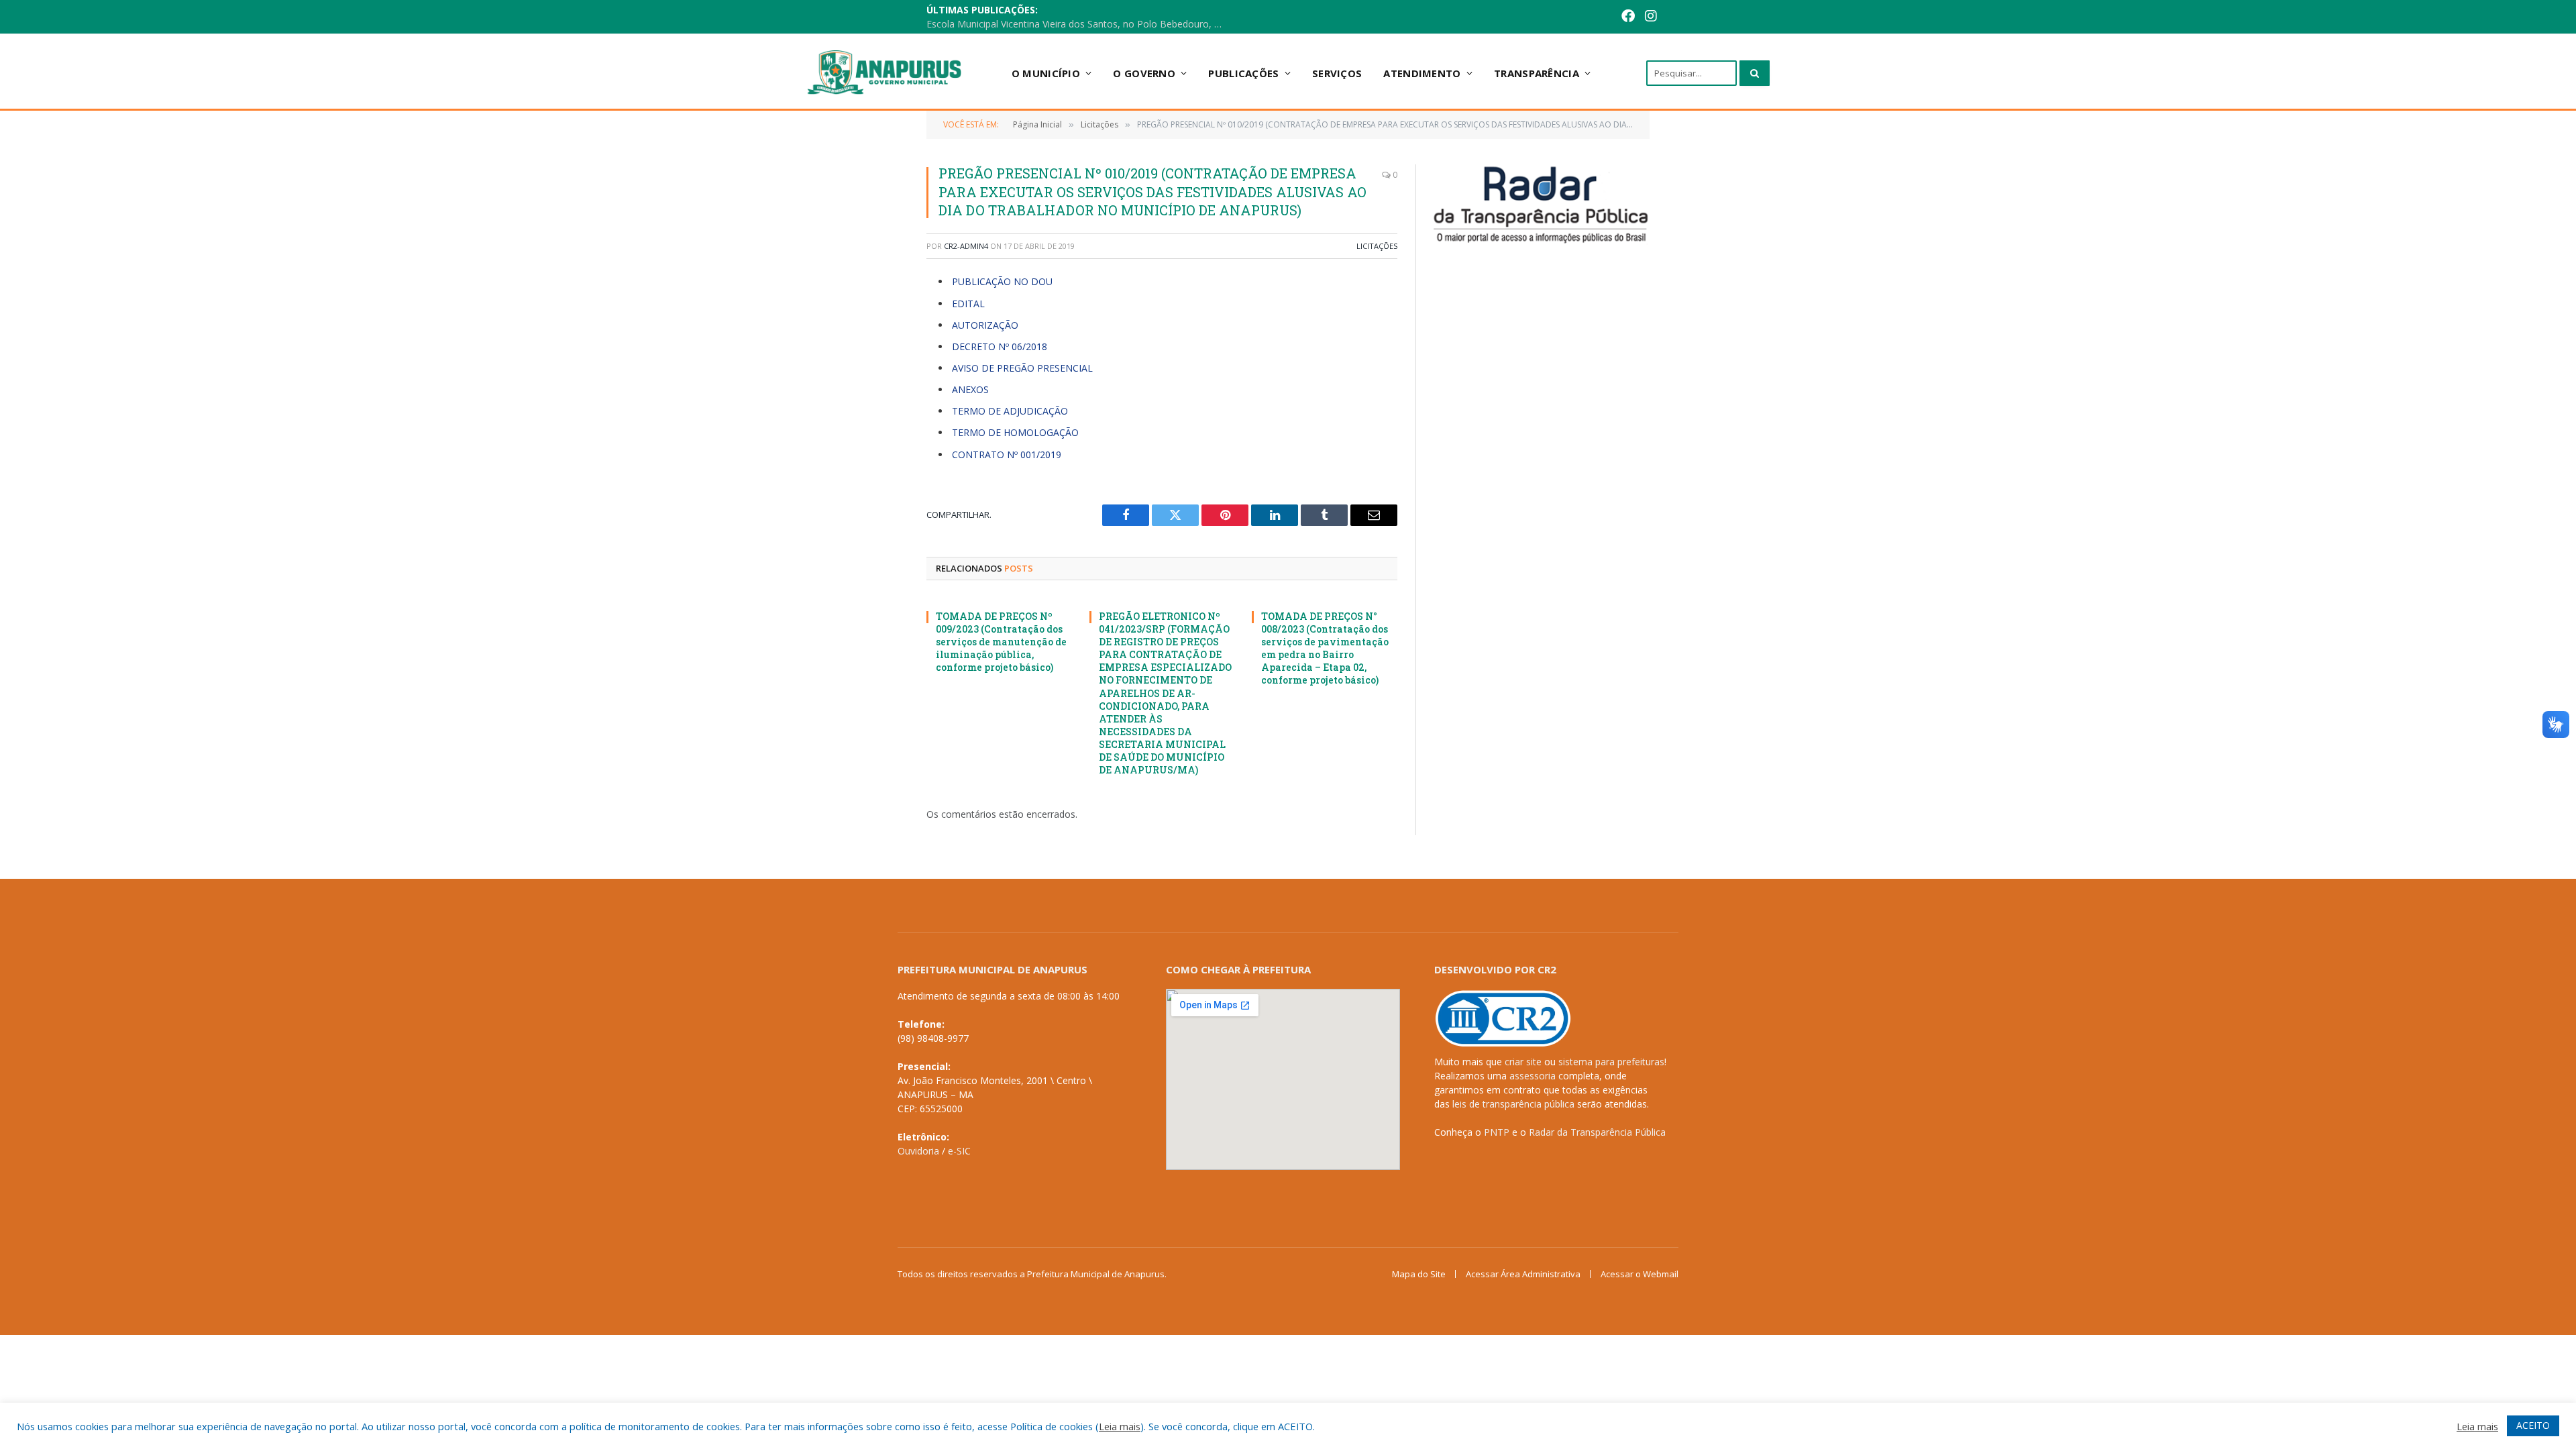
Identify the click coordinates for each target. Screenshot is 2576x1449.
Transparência (1537, 73)
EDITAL (968, 304)
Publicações (1243, 73)
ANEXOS (970, 389)
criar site (1523, 1062)
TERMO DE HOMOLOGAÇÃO (1015, 432)
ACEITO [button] (2533, 1425)
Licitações (1377, 246)
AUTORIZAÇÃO (985, 325)
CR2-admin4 (966, 246)
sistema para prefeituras (1611, 1062)
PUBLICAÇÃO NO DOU (1002, 281)
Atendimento (1422, 73)
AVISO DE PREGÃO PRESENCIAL (1022, 368)
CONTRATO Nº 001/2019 (1007, 454)
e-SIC (959, 1151)
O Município (1046, 73)
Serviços (1337, 73)
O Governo (1144, 73)
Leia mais (1120, 1426)
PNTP (1497, 1132)
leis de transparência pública (1513, 1104)
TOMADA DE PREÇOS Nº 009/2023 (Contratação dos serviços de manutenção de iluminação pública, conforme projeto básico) (1001, 642)
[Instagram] (1651, 17)
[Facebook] (1628, 17)
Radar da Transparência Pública (1597, 1132)
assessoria (1533, 1076)
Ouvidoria (918, 1151)
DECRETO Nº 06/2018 (1000, 346)
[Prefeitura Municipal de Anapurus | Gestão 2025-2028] (886, 73)
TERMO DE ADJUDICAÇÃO (1010, 411)
